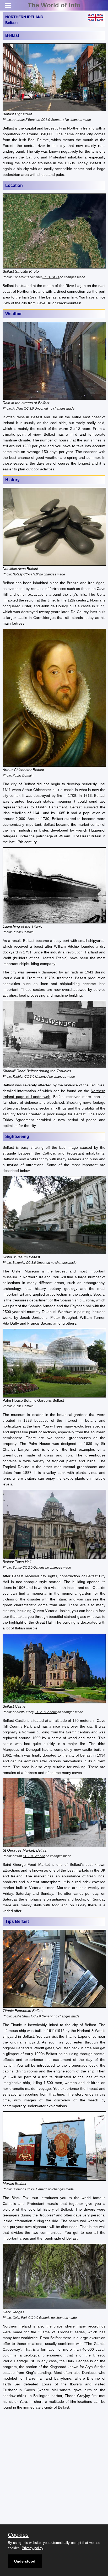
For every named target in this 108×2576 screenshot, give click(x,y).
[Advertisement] (54, 2469)
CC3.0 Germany (52, 120)
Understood (25, 2561)
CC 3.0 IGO (51, 277)
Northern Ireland (81, 128)
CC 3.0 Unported (36, 408)
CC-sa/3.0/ (31, 574)
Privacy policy (33, 2548)
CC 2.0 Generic (33, 1567)
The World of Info (54, 5)
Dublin (41, 807)
